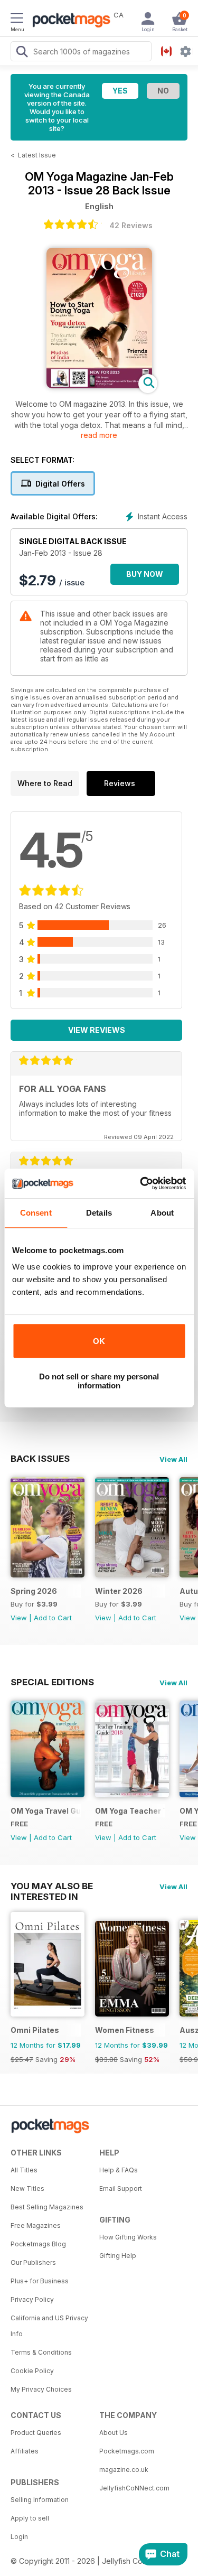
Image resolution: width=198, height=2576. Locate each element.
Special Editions (52, 1682)
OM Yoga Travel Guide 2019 (46, 1811)
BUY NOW (145, 574)
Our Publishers (33, 2262)
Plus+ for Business (40, 2281)
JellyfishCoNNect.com (134, 2488)
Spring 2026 (34, 1591)
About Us (114, 2433)
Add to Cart (53, 1618)
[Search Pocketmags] (22, 53)
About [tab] (162, 1213)
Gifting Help (118, 2256)
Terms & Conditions (41, 2352)
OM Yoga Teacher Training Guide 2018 (130, 1811)
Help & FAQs (119, 2170)
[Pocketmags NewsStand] (69, 21)
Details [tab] (99, 1213)
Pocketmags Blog (38, 2244)
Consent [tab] (36, 1213)
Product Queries (36, 2433)
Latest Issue (37, 155)
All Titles (24, 2170)
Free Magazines (36, 2225)
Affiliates (25, 2451)
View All (173, 1459)
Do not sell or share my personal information (99, 1381)
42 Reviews (131, 225)
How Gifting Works (128, 2237)
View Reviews (97, 1030)
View (19, 1618)
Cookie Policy (32, 2371)
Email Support (121, 2188)
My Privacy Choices (41, 2389)
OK (99, 1341)
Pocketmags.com (127, 2451)
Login (19, 2537)
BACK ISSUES (40, 1459)
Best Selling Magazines (47, 2207)
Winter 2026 (119, 1591)
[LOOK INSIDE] (99, 385)
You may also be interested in (52, 1886)
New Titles (27, 2188)
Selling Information (40, 2500)
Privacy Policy (32, 2299)
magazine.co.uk (124, 2470)
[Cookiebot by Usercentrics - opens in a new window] (141, 1183)
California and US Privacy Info (49, 2326)
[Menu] (17, 20)
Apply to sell (30, 2518)
